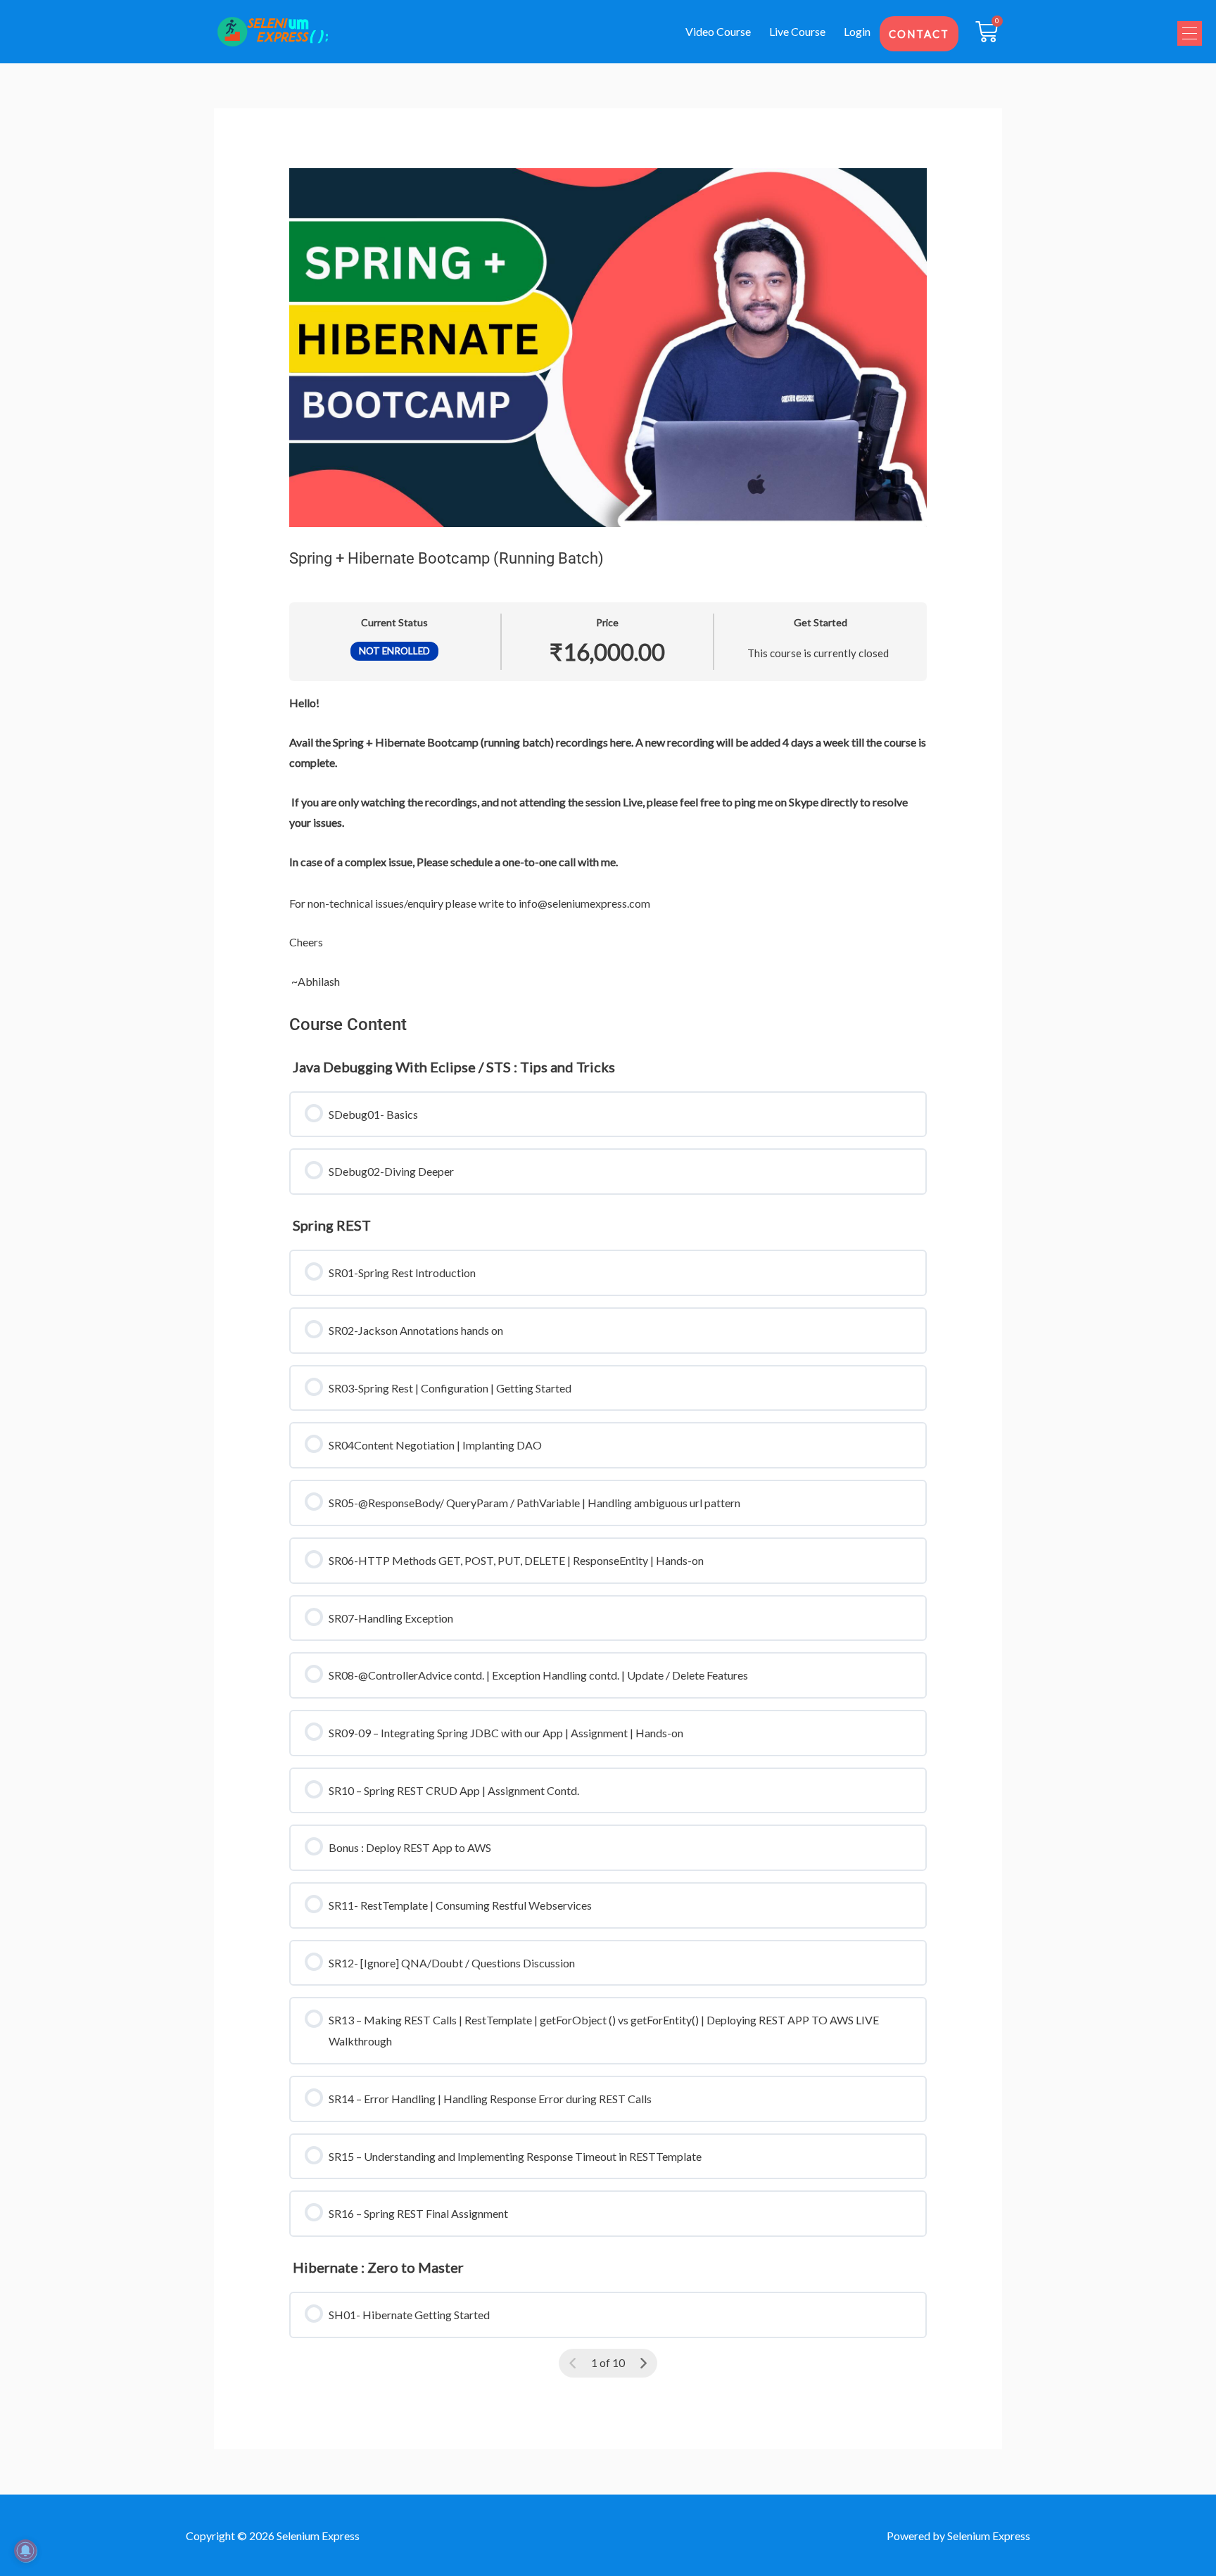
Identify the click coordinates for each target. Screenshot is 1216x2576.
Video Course (718, 31)
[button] (1190, 33)
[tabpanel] (608, 842)
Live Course (797, 31)
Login (857, 31)
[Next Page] (643, 2364)
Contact (919, 34)
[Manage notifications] (25, 2551)
